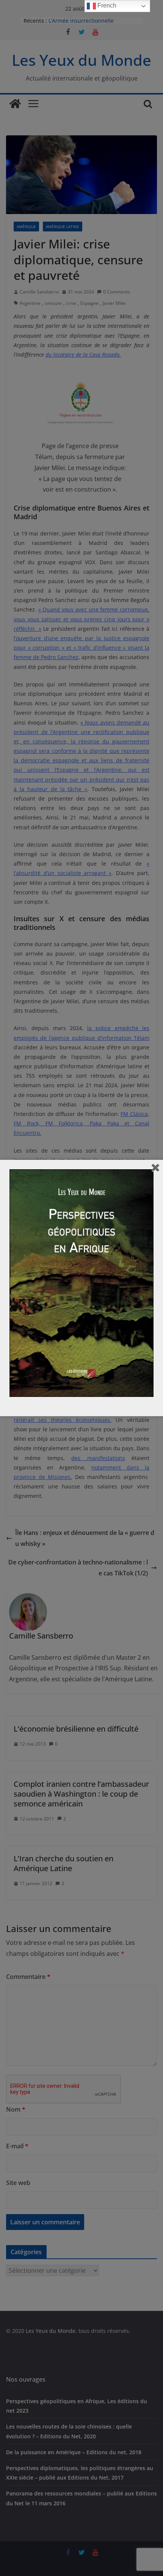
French (106, 5)
